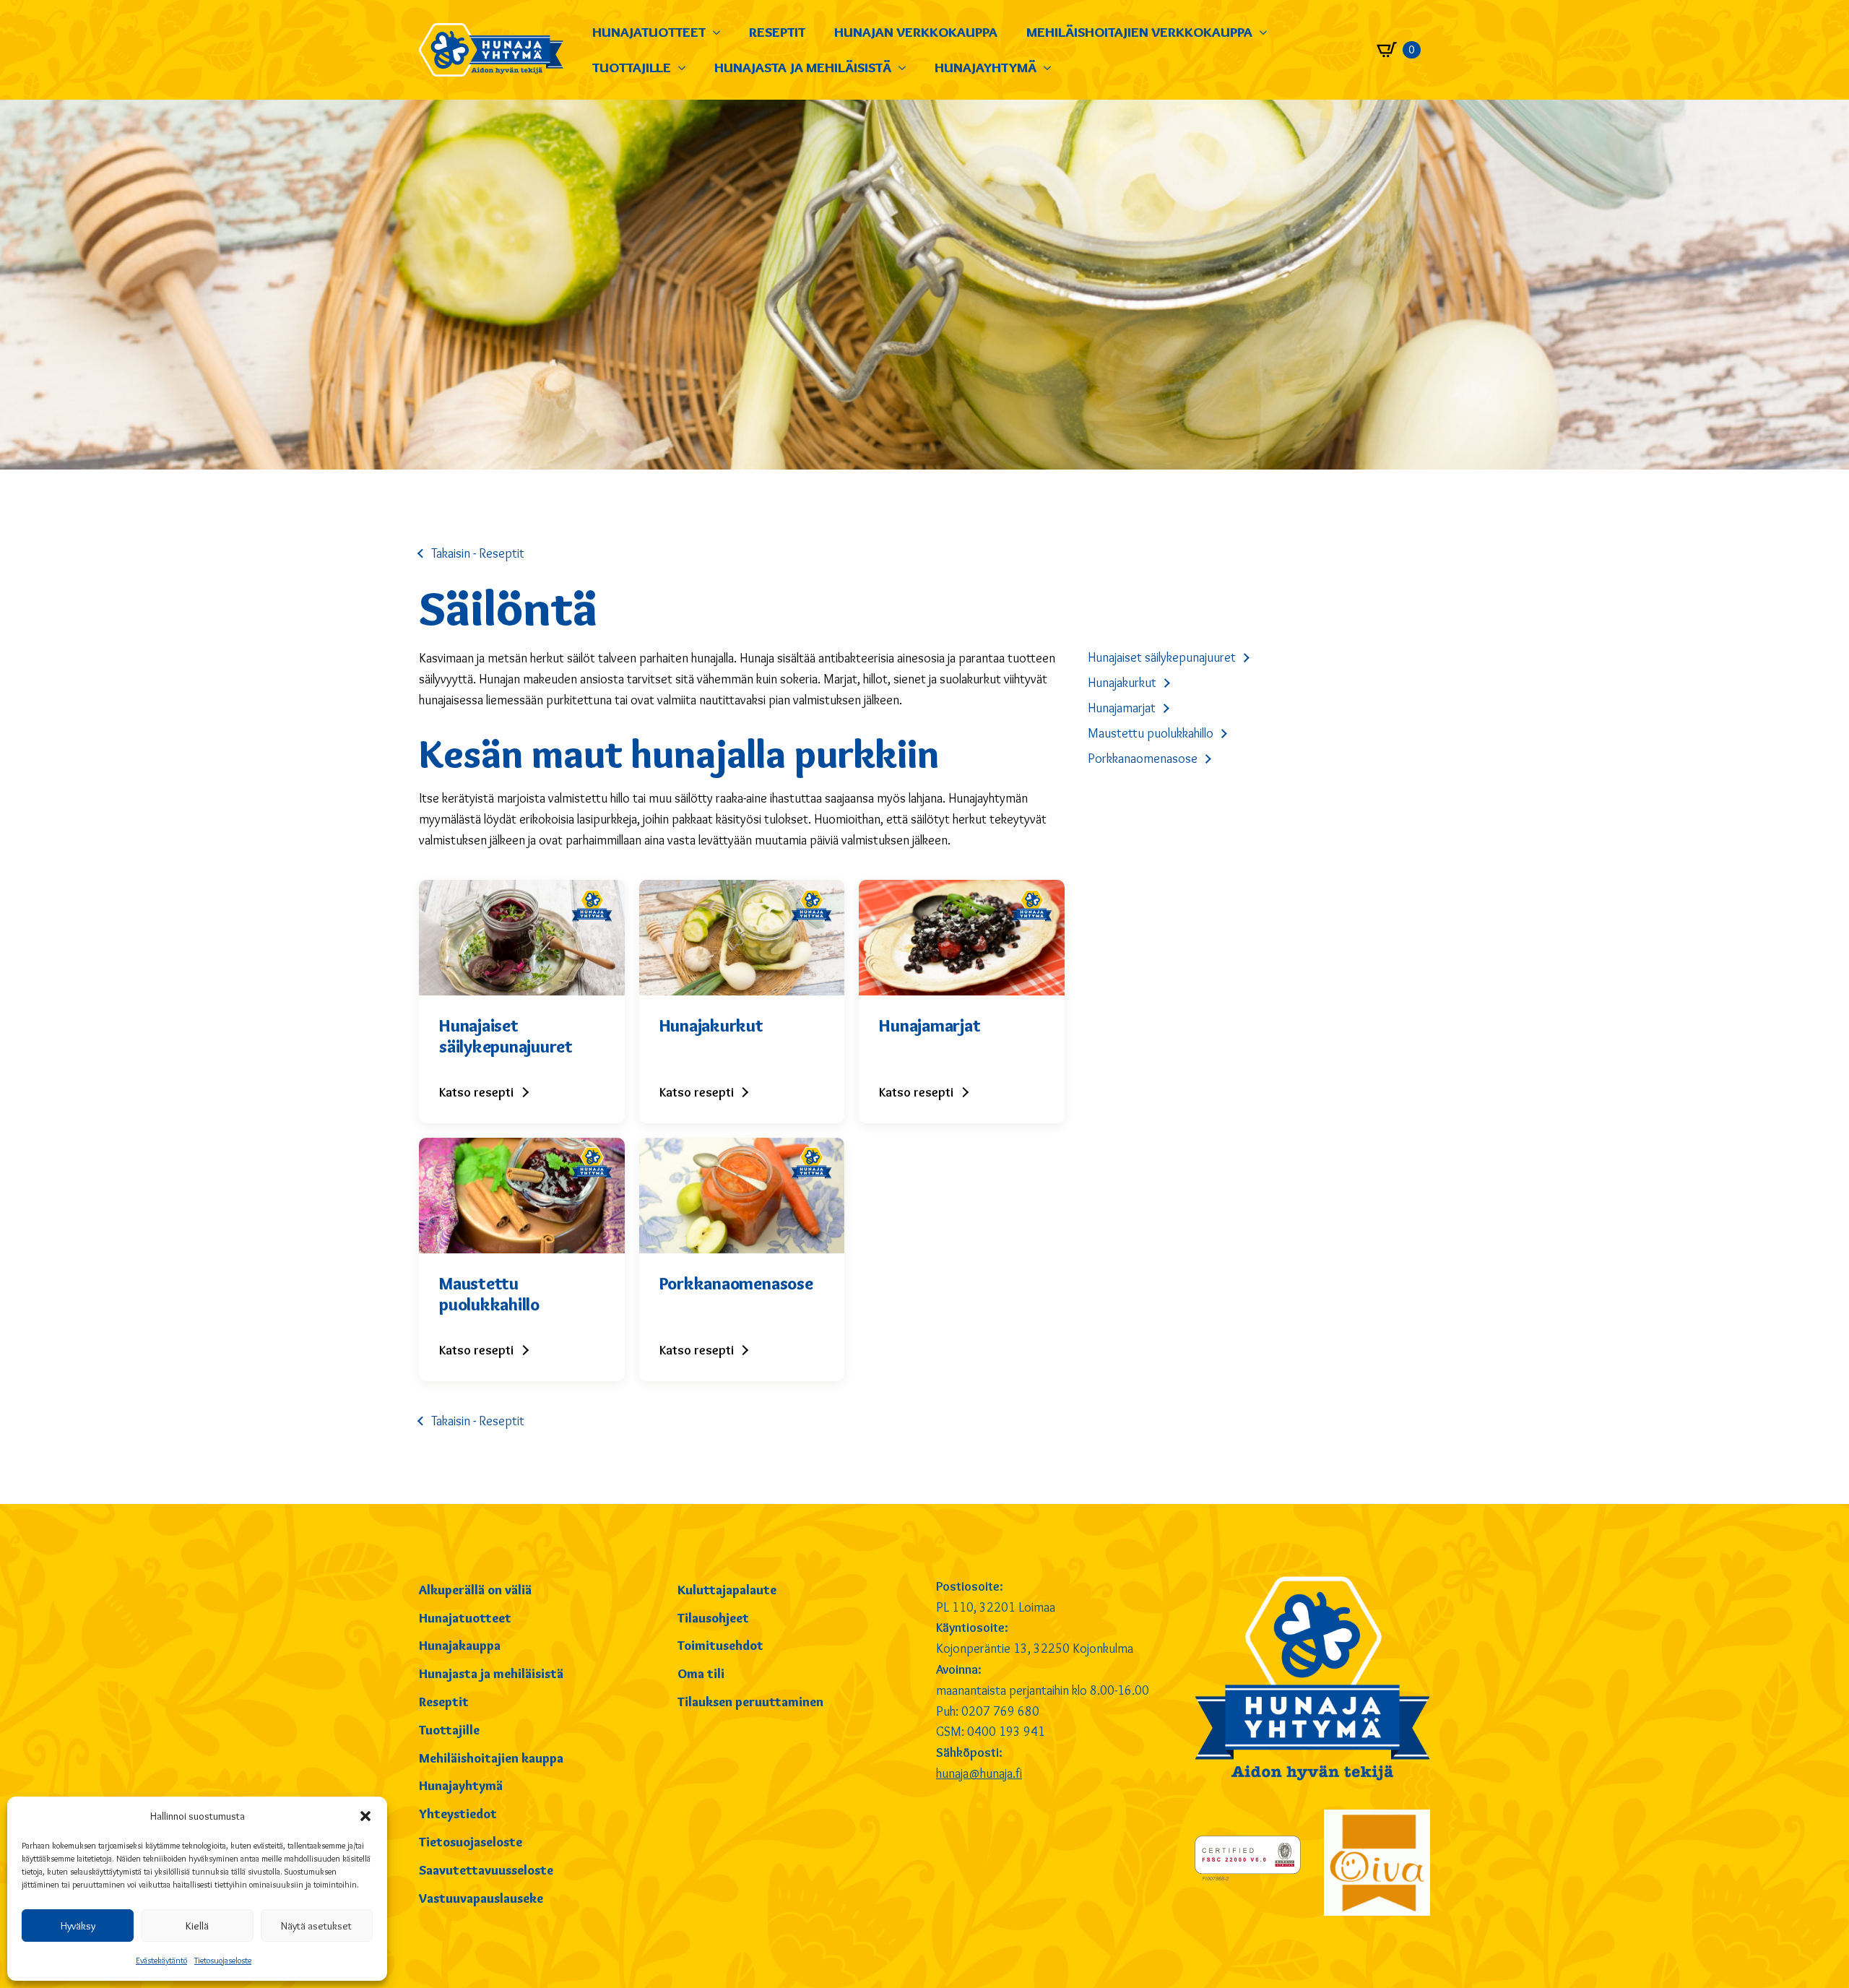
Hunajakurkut (1122, 683)
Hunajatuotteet (649, 32)
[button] (365, 1816)
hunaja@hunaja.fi (979, 1773)
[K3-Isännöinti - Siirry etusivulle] (491, 50)
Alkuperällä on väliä (475, 1590)
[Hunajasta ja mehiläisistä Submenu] (906, 68)
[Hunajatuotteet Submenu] (720, 32)
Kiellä (197, 1926)
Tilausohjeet (713, 1618)
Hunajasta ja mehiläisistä (803, 67)
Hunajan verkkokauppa (916, 32)
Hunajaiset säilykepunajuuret (1162, 657)
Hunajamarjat (1122, 708)
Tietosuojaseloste (223, 1960)
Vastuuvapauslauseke (481, 1898)
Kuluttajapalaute (727, 1590)
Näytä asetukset (316, 1926)
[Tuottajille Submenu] (685, 68)
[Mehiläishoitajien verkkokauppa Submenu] (1267, 32)
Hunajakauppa (460, 1646)
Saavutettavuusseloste (486, 1870)
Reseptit (777, 32)
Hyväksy (78, 1926)
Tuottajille (632, 67)
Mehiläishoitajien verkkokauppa (1139, 32)
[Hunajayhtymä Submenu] (1051, 68)
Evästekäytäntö (161, 1960)
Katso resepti (476, 1092)
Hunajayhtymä (986, 67)
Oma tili (701, 1674)
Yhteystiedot (458, 1814)
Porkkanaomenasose (1143, 759)
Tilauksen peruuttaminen (750, 1702)
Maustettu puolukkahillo (1151, 733)
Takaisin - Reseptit (478, 553)
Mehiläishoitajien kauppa (491, 1758)
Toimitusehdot (720, 1646)
